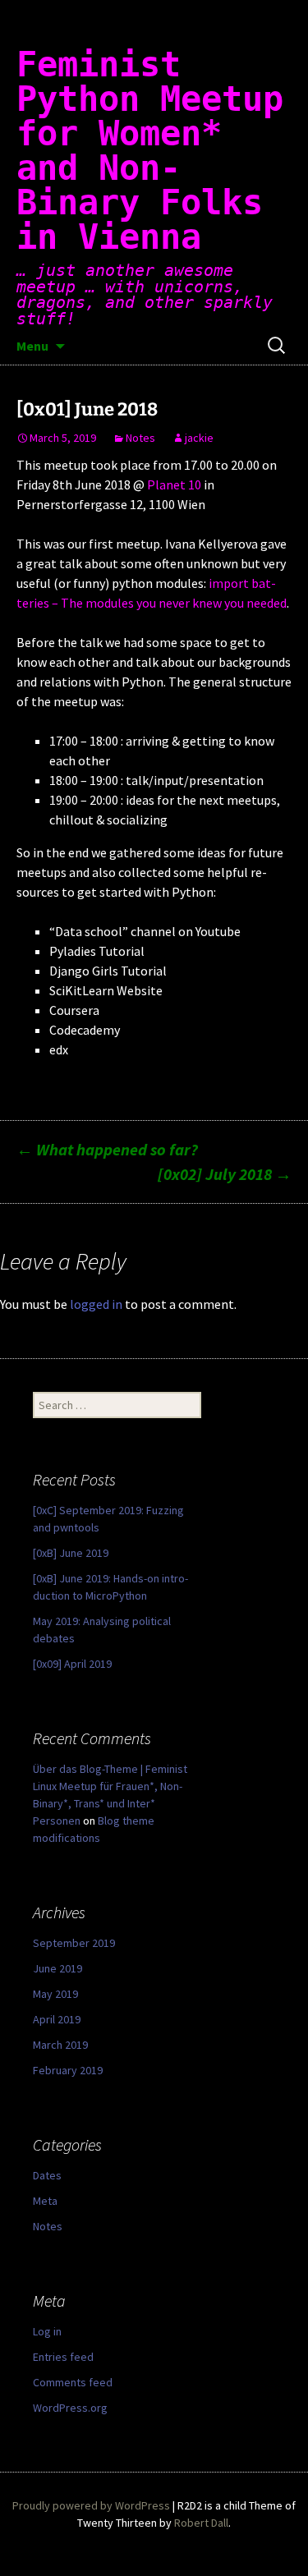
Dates (47, 2175)
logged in (96, 1304)
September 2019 (74, 1943)
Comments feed (73, 2382)
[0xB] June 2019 (71, 1553)
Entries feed (63, 2357)
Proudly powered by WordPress (91, 2505)
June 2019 (57, 1968)
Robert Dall (201, 2523)
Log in (47, 2331)
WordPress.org (70, 2408)
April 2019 (57, 2019)
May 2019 (55, 1994)
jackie (199, 438)
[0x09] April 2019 (72, 1664)
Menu (32, 346)
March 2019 (60, 2045)
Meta (45, 2201)
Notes (140, 438)
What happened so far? (107, 1149)
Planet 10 (174, 484)
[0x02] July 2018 (225, 1174)
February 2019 (68, 2070)
